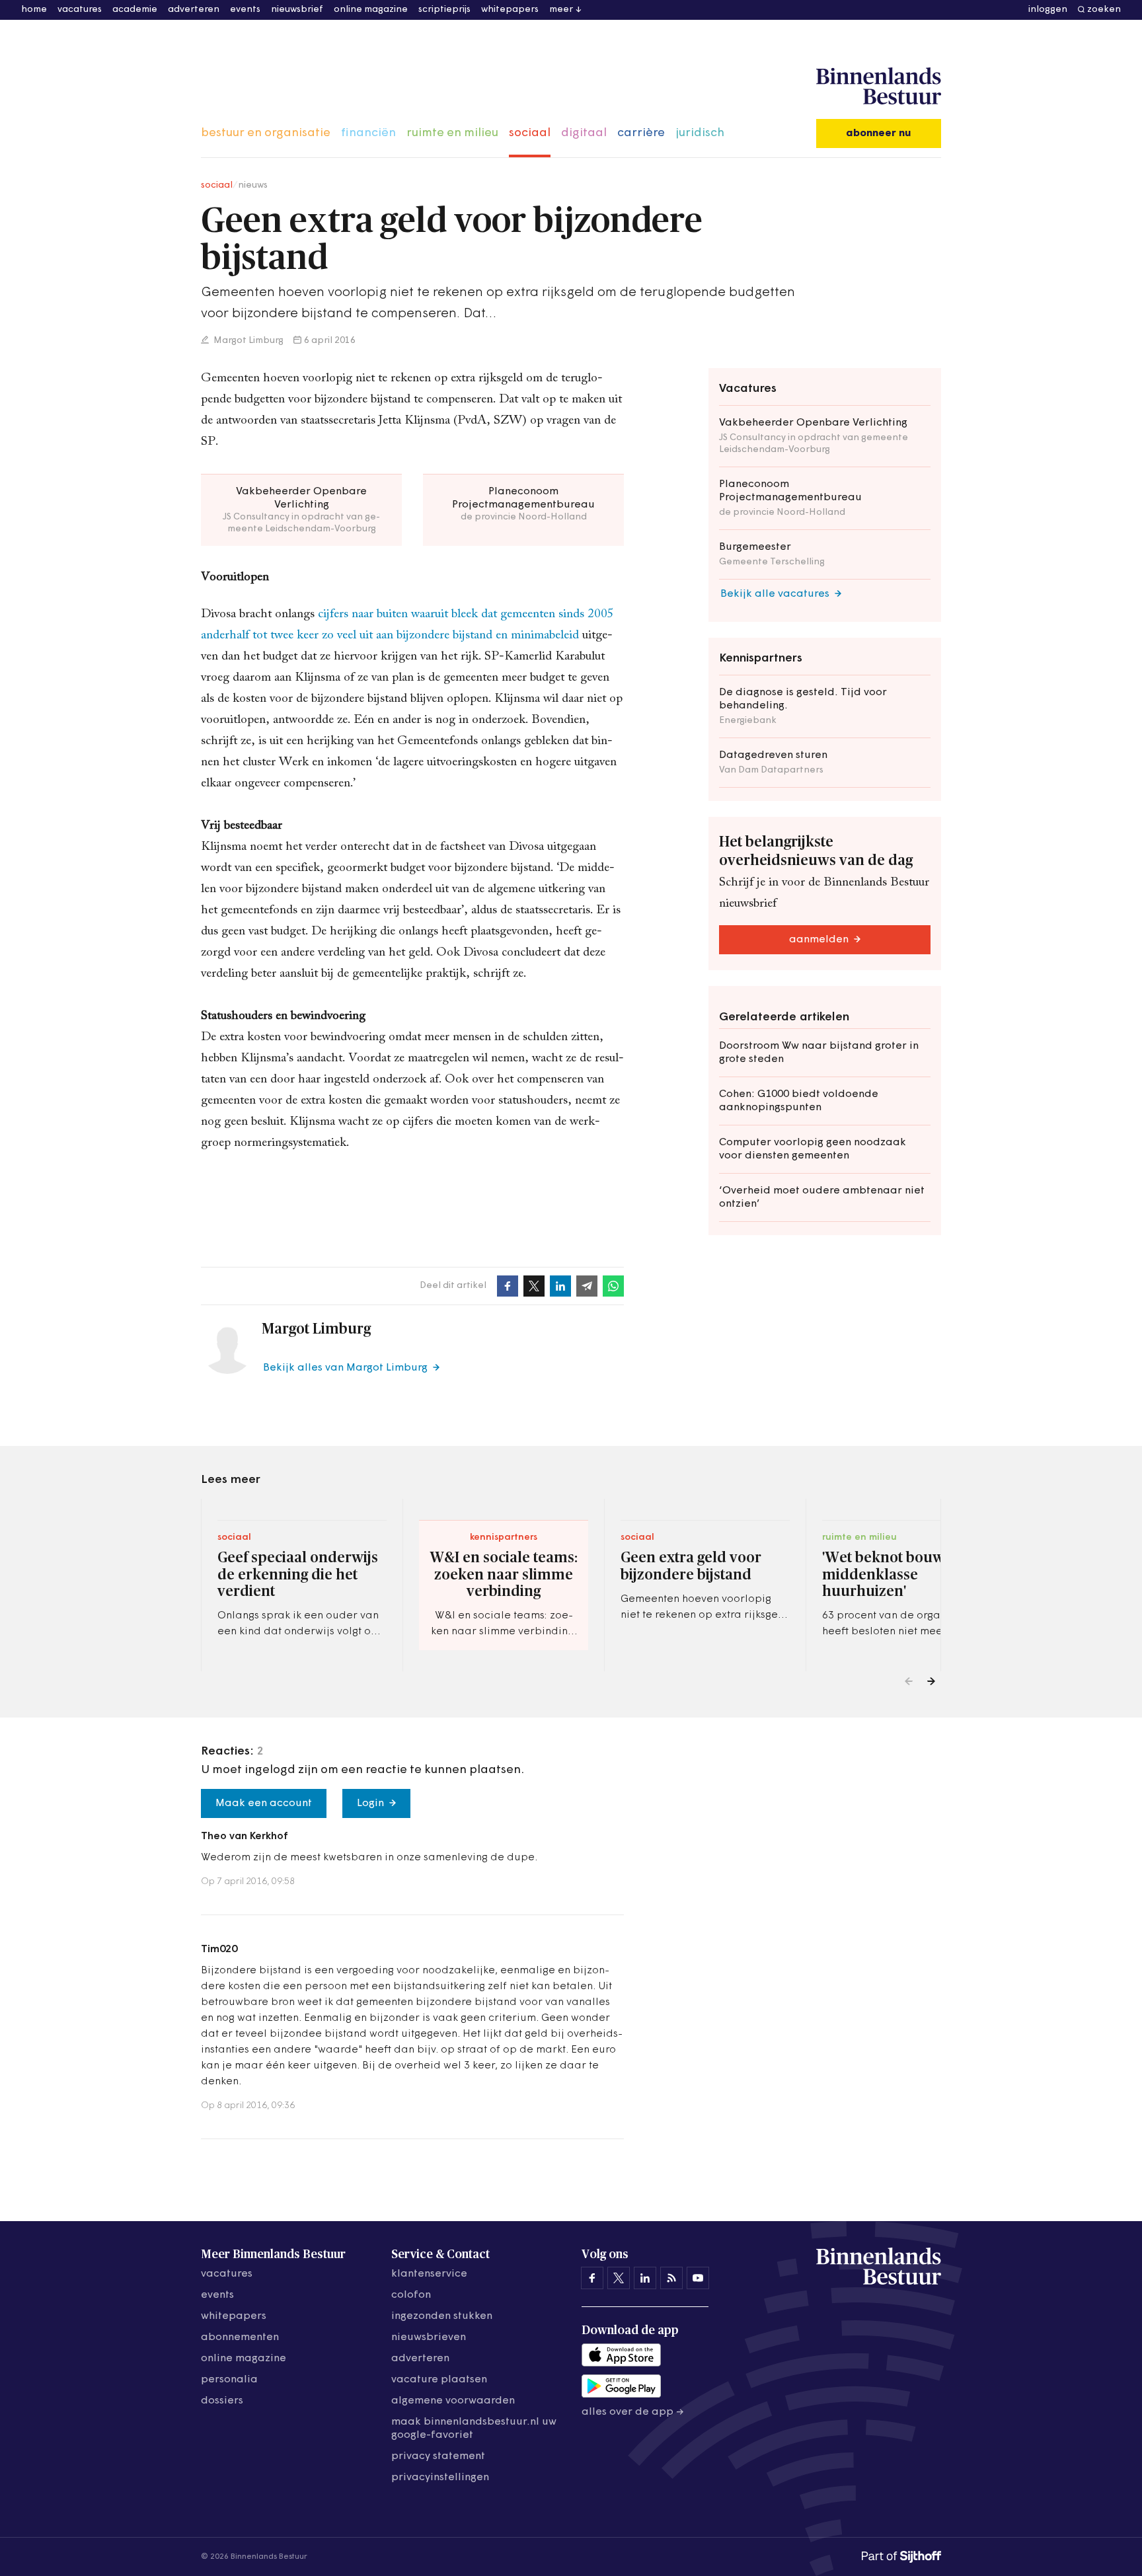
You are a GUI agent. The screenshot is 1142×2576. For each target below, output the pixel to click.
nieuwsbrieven (429, 2337)
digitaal (584, 133)
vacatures (80, 10)
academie (135, 10)
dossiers (222, 2401)
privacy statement (438, 2456)
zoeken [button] (1104, 10)
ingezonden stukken (442, 2316)
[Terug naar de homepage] (879, 87)
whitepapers (510, 10)
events (245, 10)
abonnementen (240, 2337)
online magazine (371, 10)
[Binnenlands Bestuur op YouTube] (698, 2278)
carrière (641, 133)
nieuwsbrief (297, 10)
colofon (411, 2295)
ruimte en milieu (452, 133)
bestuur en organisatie (266, 133)
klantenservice (429, 2274)
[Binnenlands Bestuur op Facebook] (592, 2278)
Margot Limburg (247, 341)
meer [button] (561, 10)
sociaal (530, 133)
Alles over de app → (633, 2412)
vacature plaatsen (439, 2380)
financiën (368, 133)
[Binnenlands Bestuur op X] (619, 2278)
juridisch (700, 133)
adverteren (194, 10)
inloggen (1048, 10)
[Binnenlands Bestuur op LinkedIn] (645, 2278)
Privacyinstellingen (440, 2478)
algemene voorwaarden (453, 2401)
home (34, 10)
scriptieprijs (444, 10)
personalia (229, 2380)
